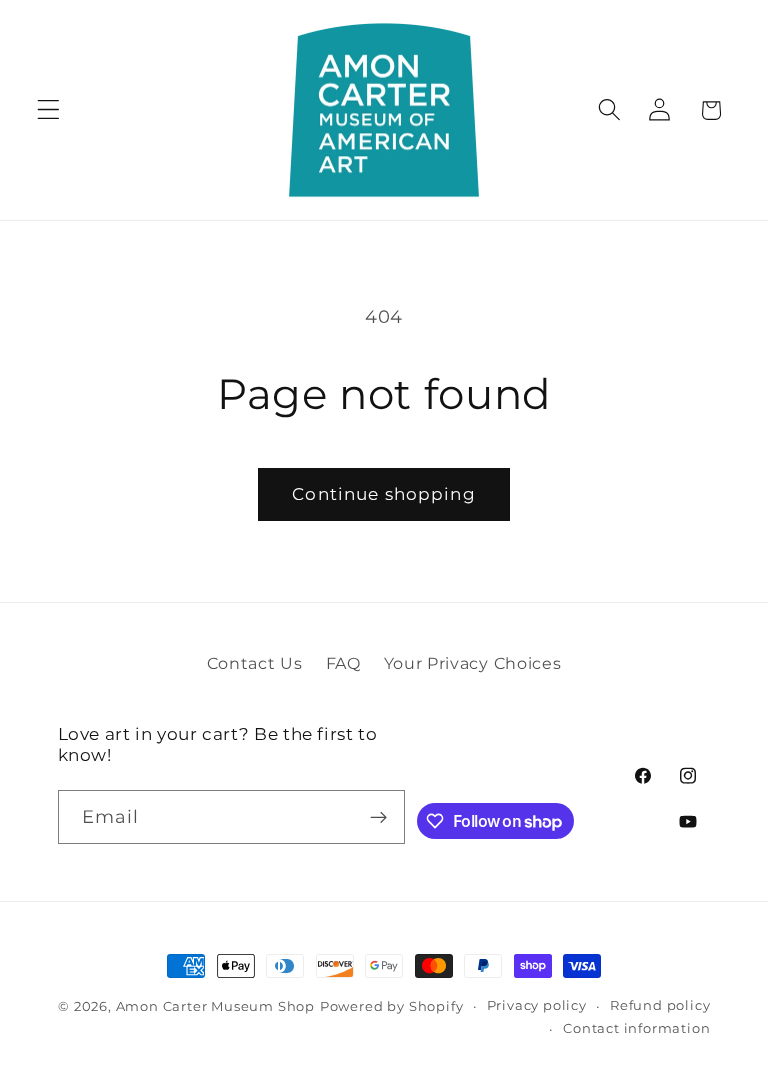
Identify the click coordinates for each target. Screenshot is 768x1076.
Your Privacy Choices (473, 663)
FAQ (343, 663)
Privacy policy (537, 1005)
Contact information (636, 1028)
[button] (48, 110)
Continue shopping (384, 493)
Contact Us (255, 663)
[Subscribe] (379, 817)
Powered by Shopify (392, 1006)
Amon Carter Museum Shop (216, 1006)
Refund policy (660, 1005)
